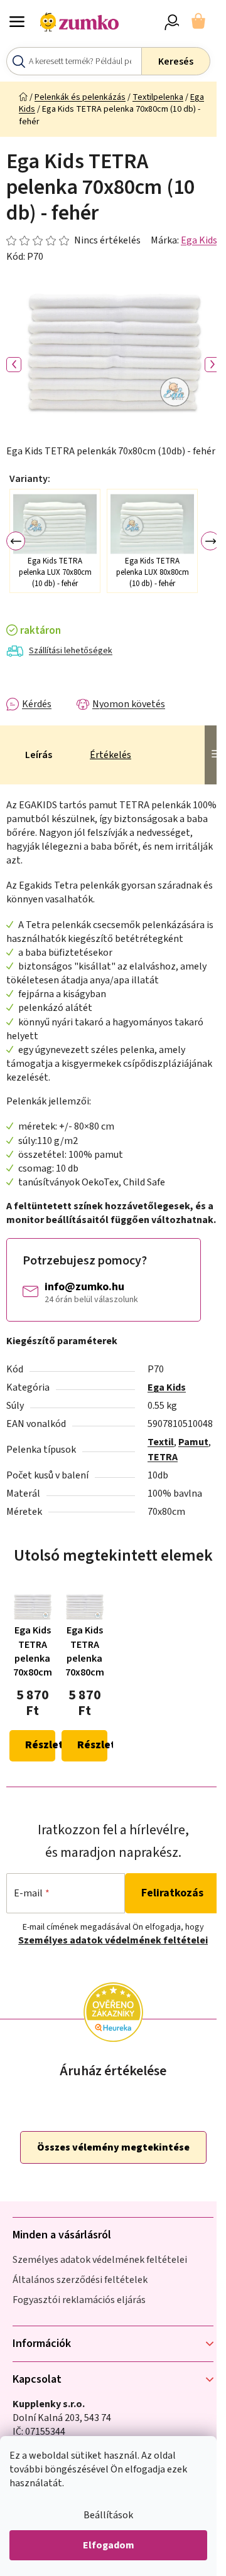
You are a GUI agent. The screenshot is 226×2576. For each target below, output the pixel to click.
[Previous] (16, 541)
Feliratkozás (172, 1893)
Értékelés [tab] (110, 755)
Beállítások (108, 2515)
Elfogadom (109, 2545)
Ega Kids (199, 240)
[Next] (210, 541)
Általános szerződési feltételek (80, 2280)
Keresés (176, 61)
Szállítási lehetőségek (71, 651)
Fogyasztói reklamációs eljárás (79, 2300)
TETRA (163, 1457)
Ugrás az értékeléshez (73, 240)
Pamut (193, 1442)
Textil (161, 1442)
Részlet (40, 1745)
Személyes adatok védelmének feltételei (113, 1940)
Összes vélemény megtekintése (113, 2147)
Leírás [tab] (39, 755)
